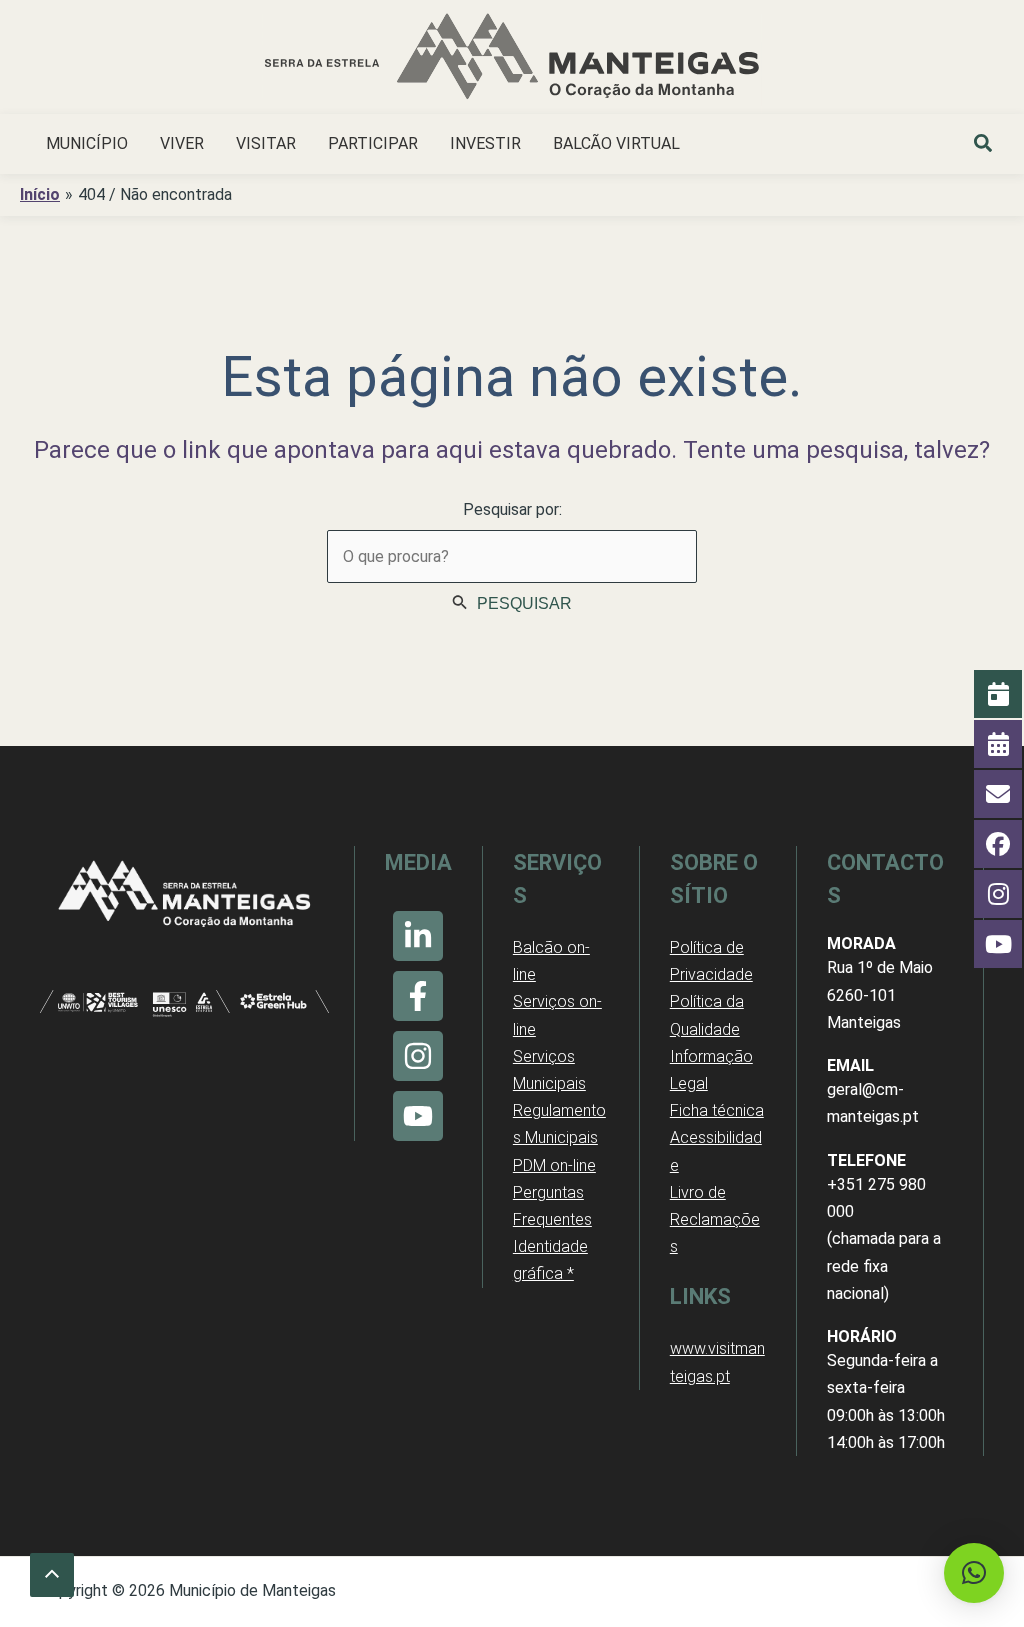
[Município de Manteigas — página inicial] (512, 59)
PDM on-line (554, 1165)
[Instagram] (418, 1056)
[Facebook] (418, 996)
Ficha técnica (717, 1110)
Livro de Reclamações (715, 1219)
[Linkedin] (418, 936)
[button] (984, 146)
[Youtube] (418, 1116)
